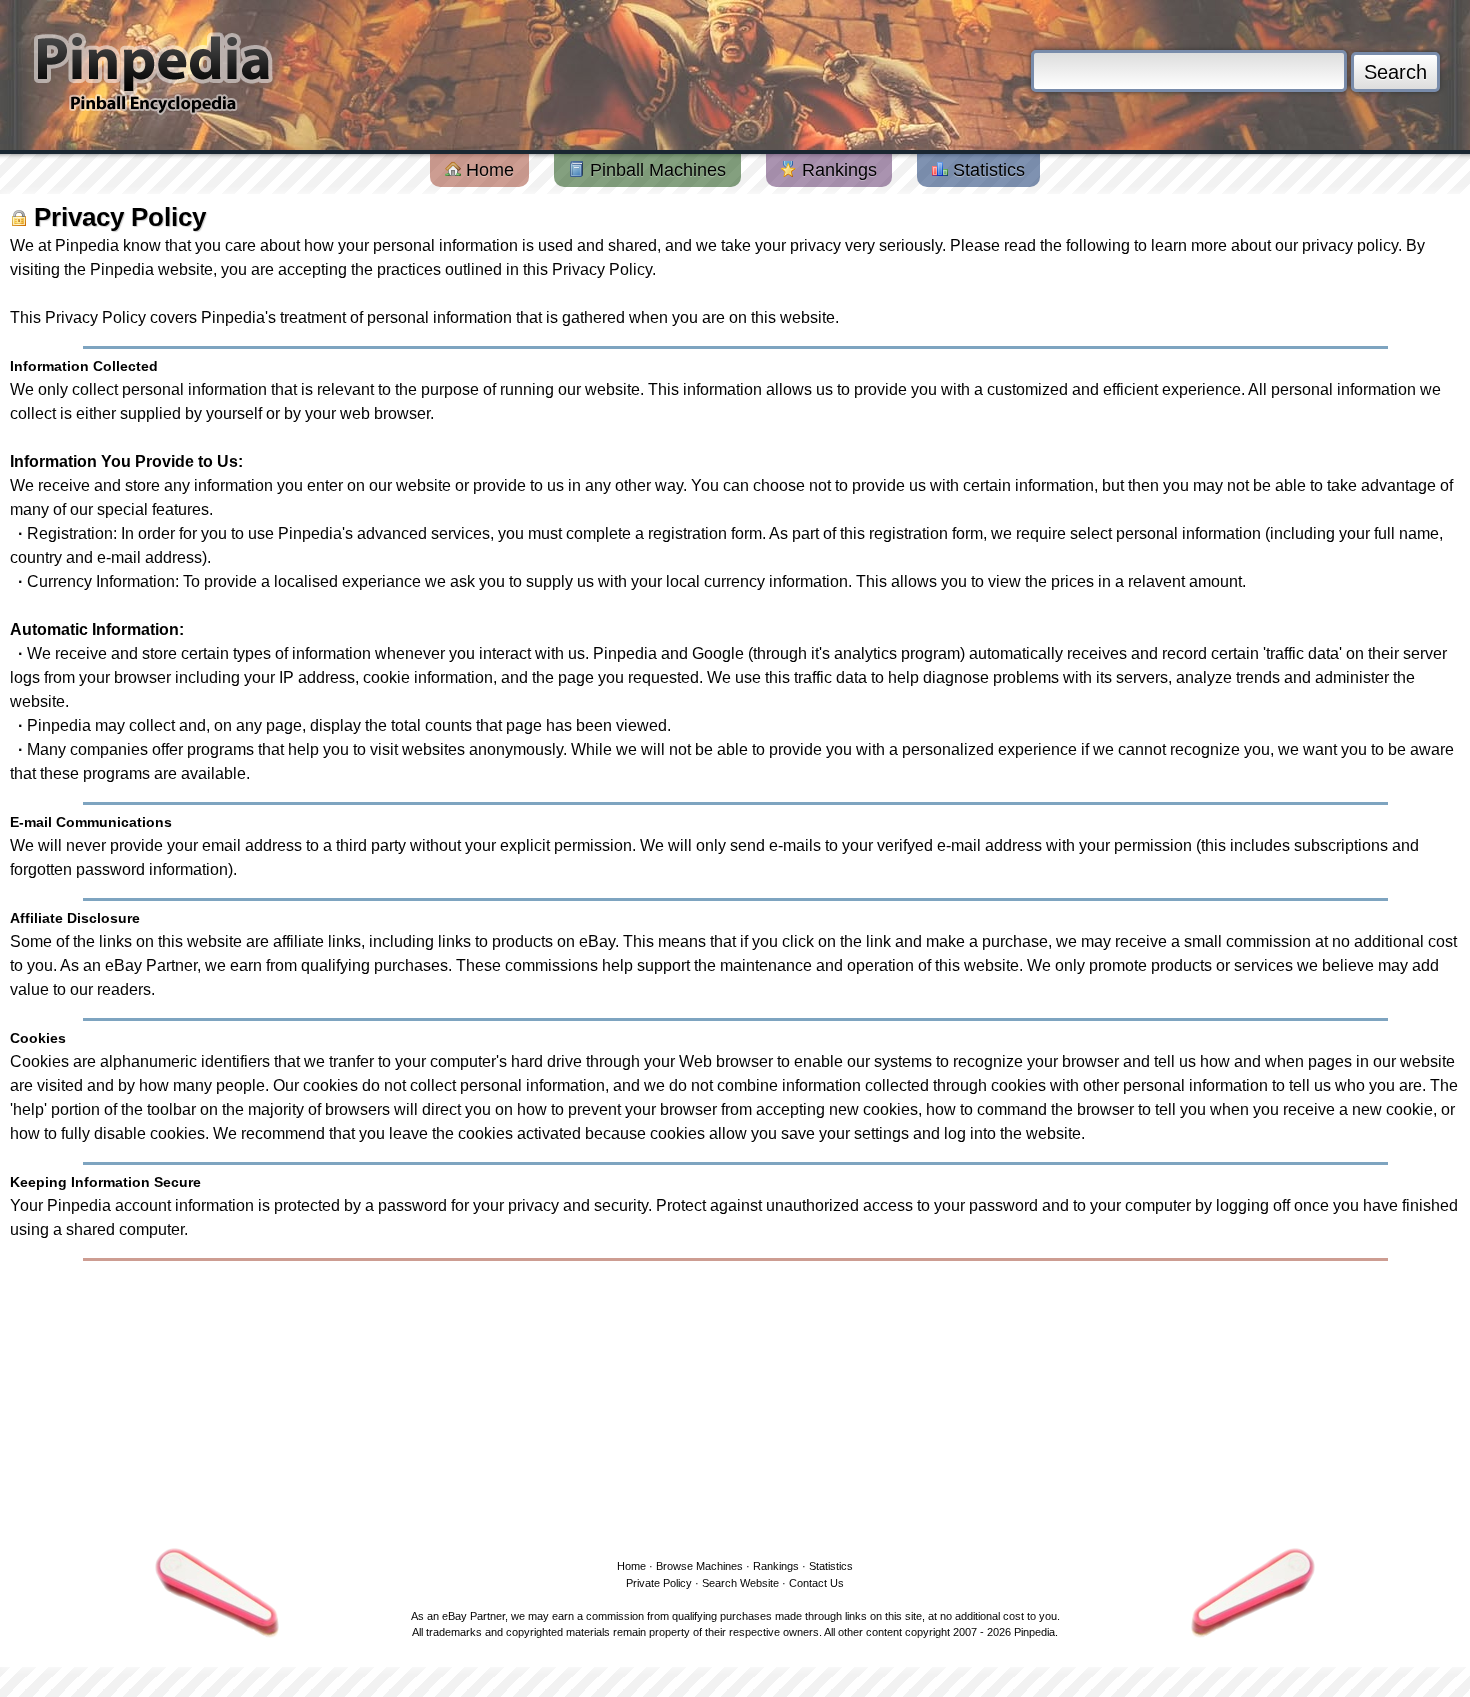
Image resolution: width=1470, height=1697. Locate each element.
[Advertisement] (735, 1406)
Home (487, 170)
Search (1395, 72)
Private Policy (659, 1583)
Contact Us (816, 1583)
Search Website (740, 1583)
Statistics (986, 170)
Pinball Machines (655, 170)
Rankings (837, 170)
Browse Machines (699, 1566)
